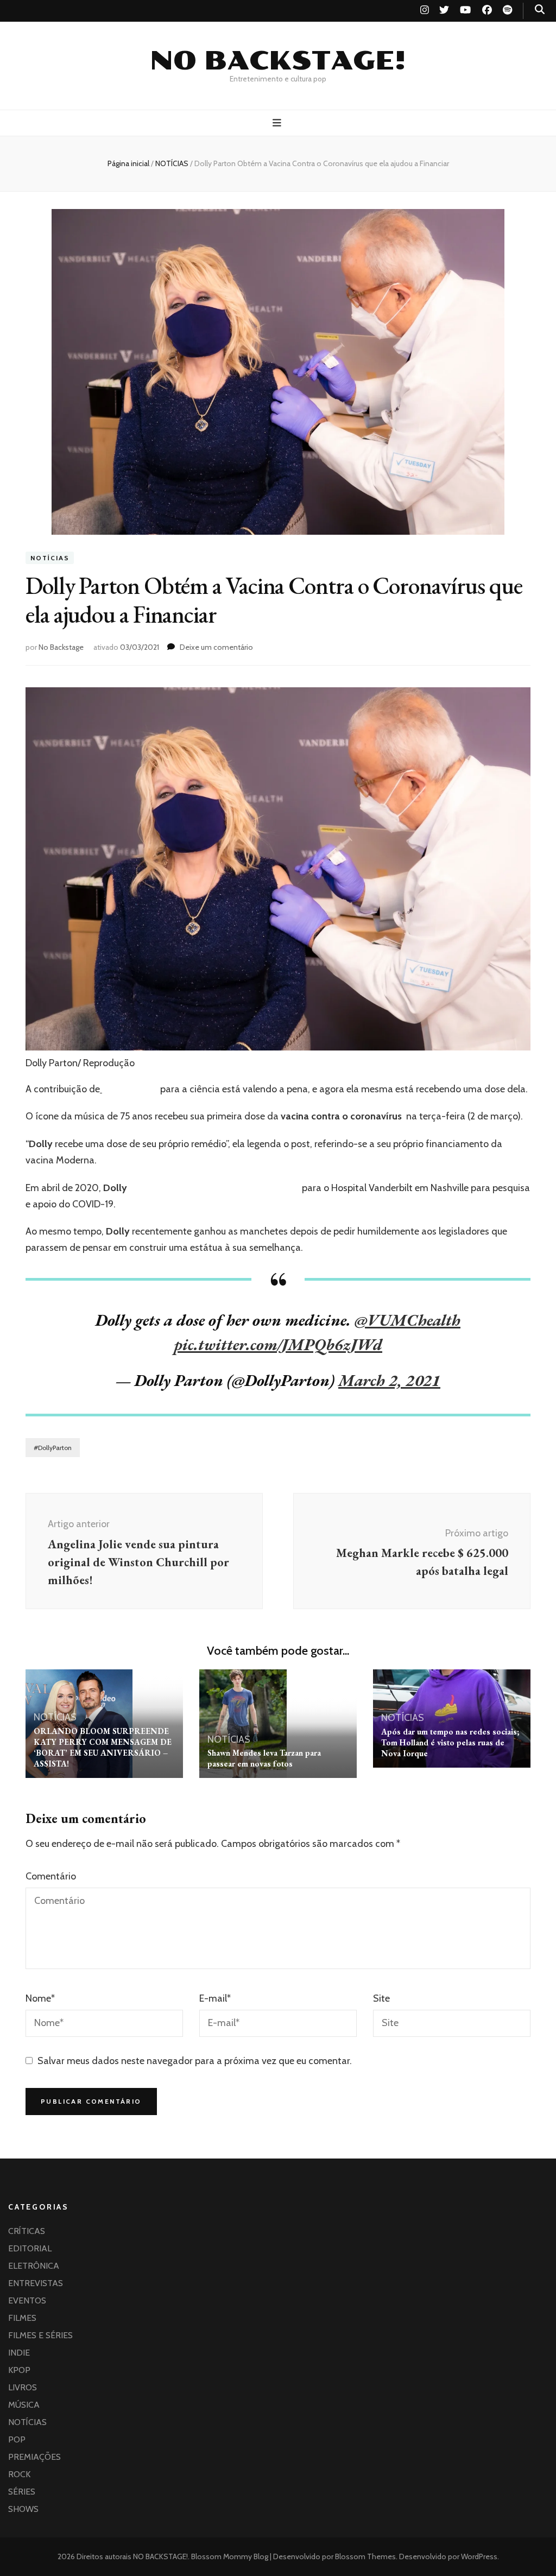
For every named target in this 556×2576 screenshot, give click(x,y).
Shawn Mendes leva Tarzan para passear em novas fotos (264, 1758)
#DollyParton (53, 1448)
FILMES (22, 2318)
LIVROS (23, 2387)
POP (17, 2439)
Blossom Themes (365, 2556)
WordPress (479, 2556)
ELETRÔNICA (34, 2266)
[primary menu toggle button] (278, 123)
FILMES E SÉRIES (40, 2335)
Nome (40, 1998)
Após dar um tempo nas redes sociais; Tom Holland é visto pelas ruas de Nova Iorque (450, 1742)
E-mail (215, 1998)
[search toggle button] (540, 10)
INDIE (19, 2353)
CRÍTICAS (27, 2231)
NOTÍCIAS (50, 558)
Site (381, 1998)
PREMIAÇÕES (34, 2457)
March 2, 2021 (389, 1380)
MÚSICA (24, 2405)
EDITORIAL (30, 2248)
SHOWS (23, 2509)
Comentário (51, 1876)
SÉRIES (22, 2492)
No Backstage (61, 647)
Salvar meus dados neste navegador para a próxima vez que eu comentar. (195, 2061)
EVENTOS (27, 2300)
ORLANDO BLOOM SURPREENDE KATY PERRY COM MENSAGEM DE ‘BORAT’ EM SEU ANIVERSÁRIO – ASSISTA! (103, 1747)
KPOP (19, 2370)
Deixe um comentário (216, 647)
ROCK (19, 2474)
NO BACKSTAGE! (278, 61)
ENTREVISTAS (36, 2283)
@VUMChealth (407, 1320)
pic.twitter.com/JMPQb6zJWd (278, 1344)
